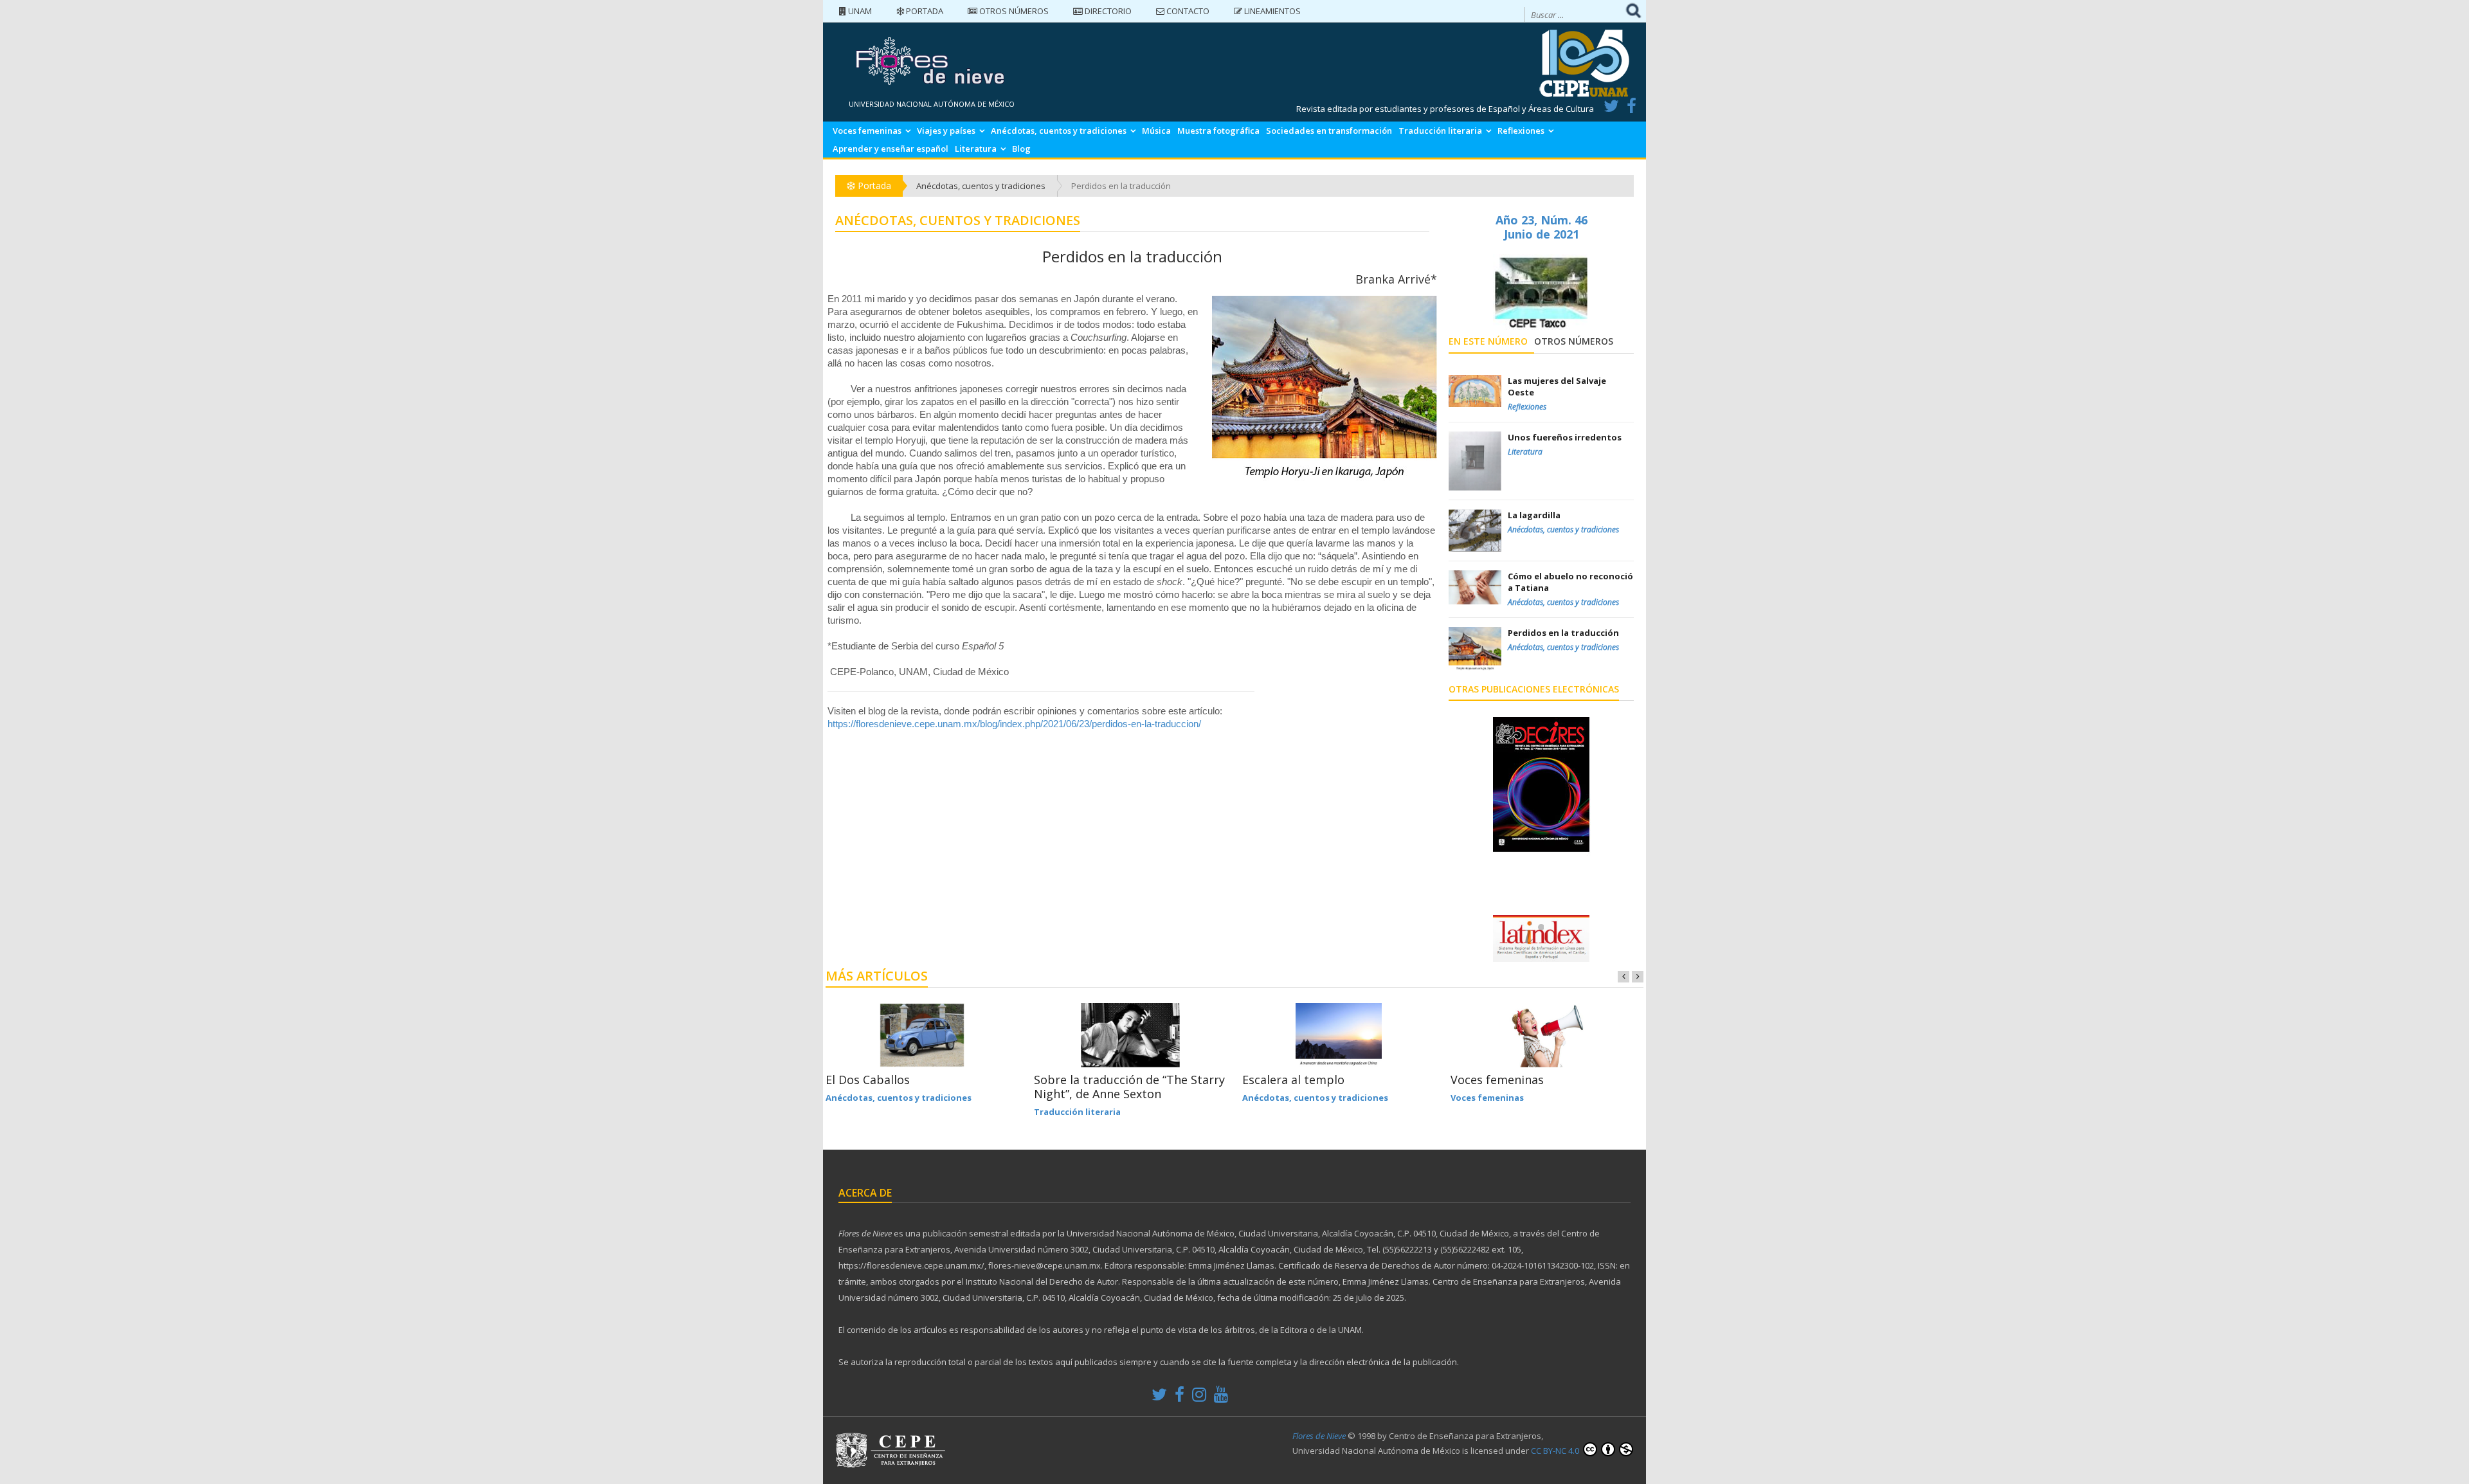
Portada (924, 11)
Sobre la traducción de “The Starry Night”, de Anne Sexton (1129, 1087)
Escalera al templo (1293, 1080)
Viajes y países (946, 131)
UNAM (859, 11)
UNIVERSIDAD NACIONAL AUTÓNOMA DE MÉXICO (932, 104)
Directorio (1107, 11)
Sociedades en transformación (1329, 131)
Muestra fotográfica (1218, 131)
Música (1156, 131)
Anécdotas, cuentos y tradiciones (1059, 131)
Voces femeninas (867, 131)
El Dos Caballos (868, 1080)
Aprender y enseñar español (891, 149)
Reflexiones (1521, 131)
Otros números (1013, 11)
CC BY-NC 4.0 (1556, 1451)
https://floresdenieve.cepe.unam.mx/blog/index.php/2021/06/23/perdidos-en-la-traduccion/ (1014, 724)
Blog (1021, 149)
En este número (1488, 341)
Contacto (1187, 11)
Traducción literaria (1440, 131)
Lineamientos (1271, 11)
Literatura (976, 149)
